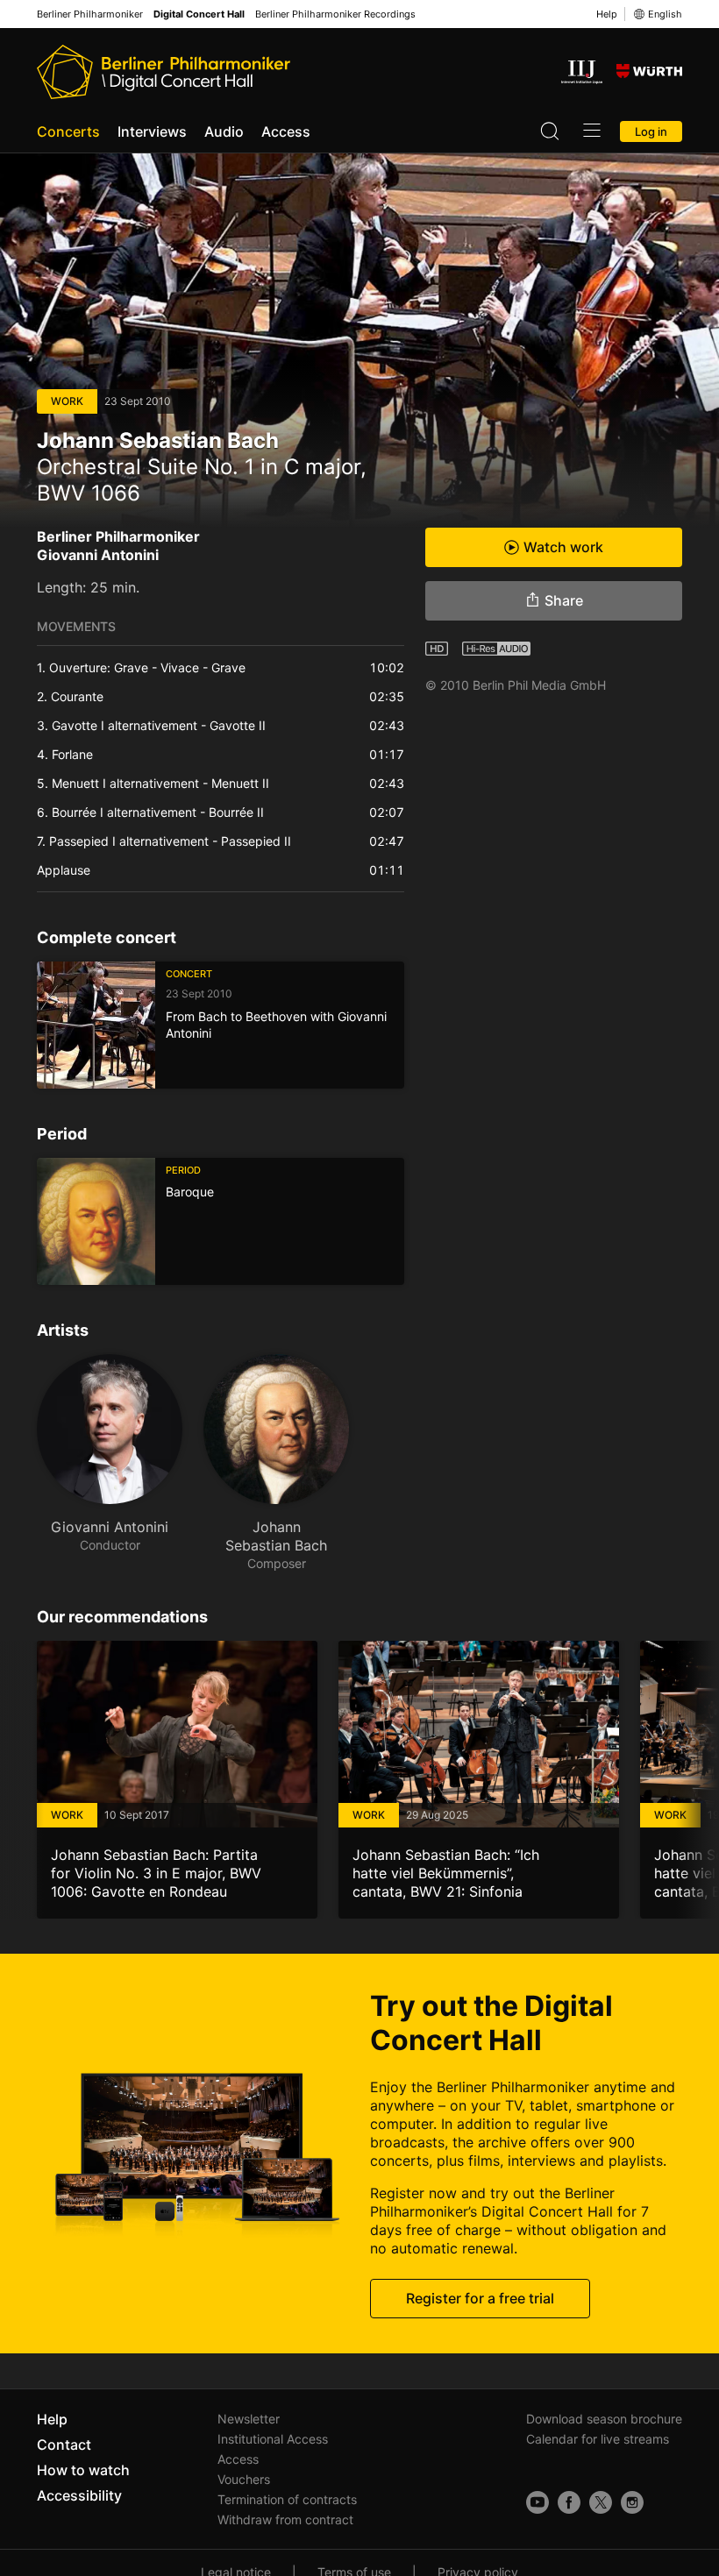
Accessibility (79, 2495)
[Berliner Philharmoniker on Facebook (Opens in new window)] (569, 2502)
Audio (224, 131)
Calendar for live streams (598, 2439)
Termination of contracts (287, 2499)
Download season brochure (604, 2419)
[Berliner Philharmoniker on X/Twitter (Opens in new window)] (601, 2502)
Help (607, 14)
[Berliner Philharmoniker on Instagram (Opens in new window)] (632, 2502)
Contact (64, 2445)
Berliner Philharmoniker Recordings (335, 14)
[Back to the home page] (164, 72)
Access (286, 131)
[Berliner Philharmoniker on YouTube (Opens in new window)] (537, 2502)
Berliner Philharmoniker (90, 14)
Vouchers (244, 2479)
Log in (651, 131)
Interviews (152, 131)
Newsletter (249, 2419)
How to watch (83, 2470)
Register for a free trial (480, 2298)
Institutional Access (273, 2439)
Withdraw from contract (285, 2519)
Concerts (68, 131)
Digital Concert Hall (199, 14)
